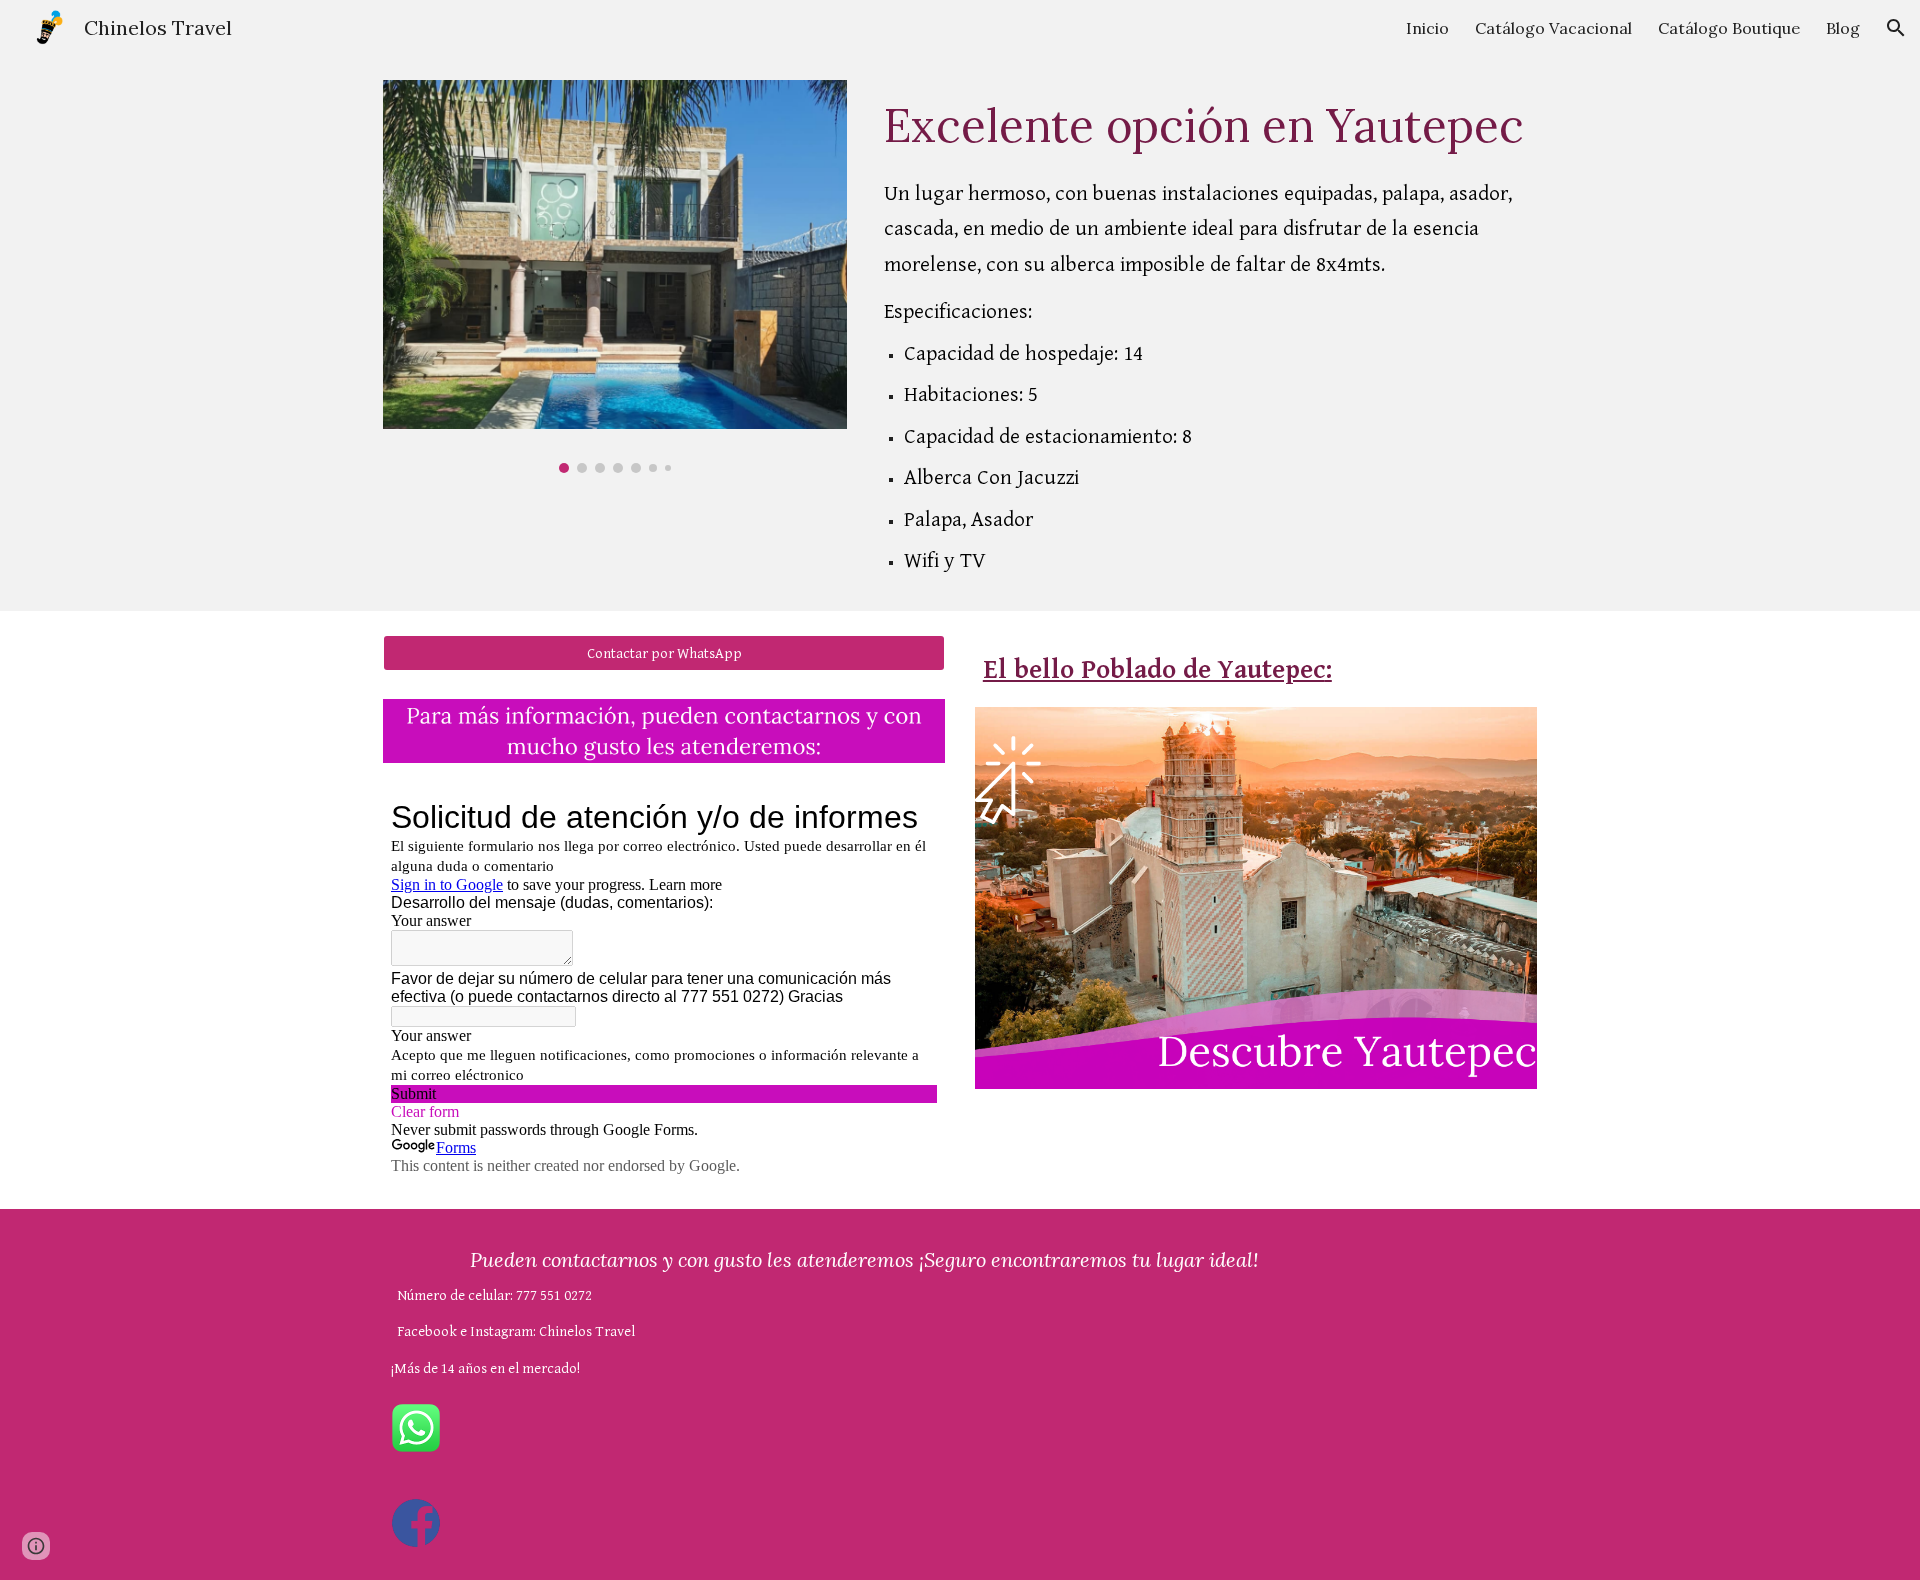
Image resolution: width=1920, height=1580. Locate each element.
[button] (1896, 28)
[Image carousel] (615, 276)
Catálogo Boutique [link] (1729, 28)
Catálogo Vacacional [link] (1553, 28)
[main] (1206, 333)
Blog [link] (1843, 28)
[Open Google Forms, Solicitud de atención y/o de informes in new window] (907, 817)
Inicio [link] (1427, 28)
